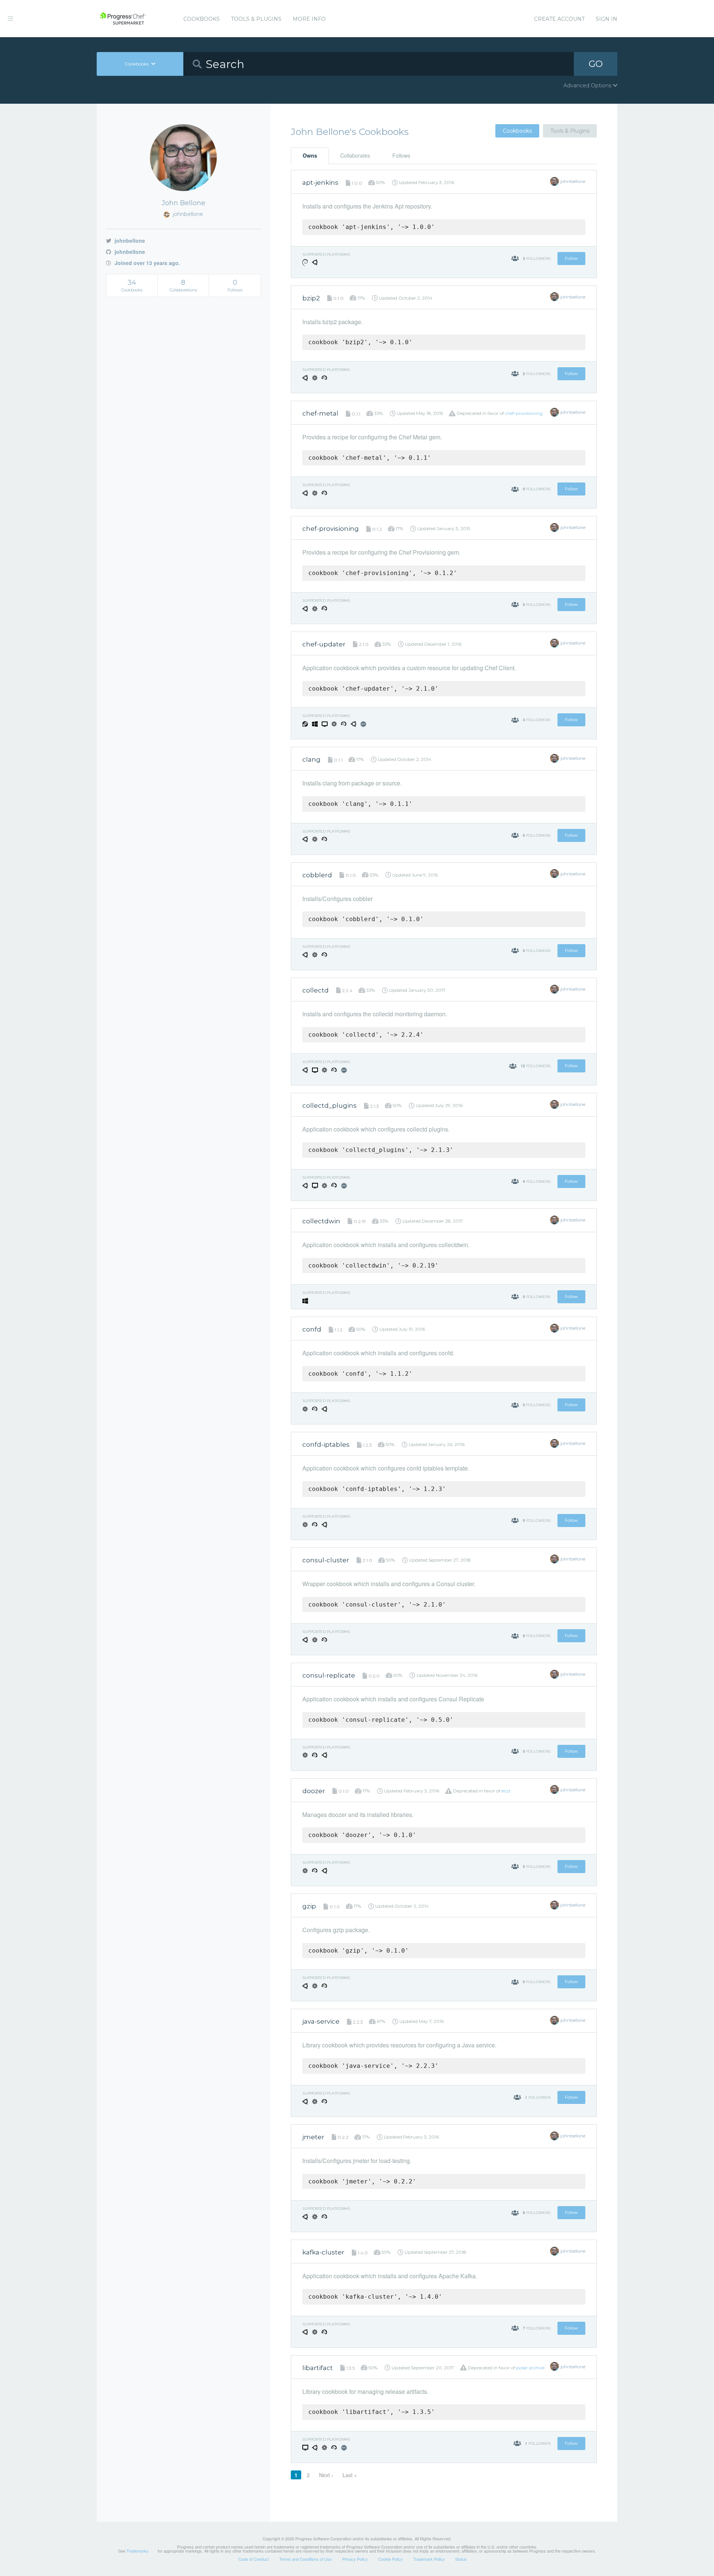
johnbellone (129, 241)
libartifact (318, 2368)
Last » (350, 2475)
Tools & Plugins (256, 19)
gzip (309, 1906)
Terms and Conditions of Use (305, 2559)
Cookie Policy (390, 2559)
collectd (316, 990)
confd (312, 1329)
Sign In (607, 19)
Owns (310, 155)
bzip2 (311, 298)
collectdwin (321, 1221)
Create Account (559, 19)
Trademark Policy (429, 2559)
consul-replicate (329, 1675)
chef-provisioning (524, 413)
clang (311, 759)
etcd (506, 1791)
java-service (321, 2021)
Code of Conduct (254, 2559)
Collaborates (355, 155)
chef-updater (324, 644)
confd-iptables (326, 1444)
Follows (401, 155)
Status (461, 2559)
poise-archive (530, 2368)
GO (596, 64)
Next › (326, 2475)
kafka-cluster (323, 2252)
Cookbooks (202, 19)
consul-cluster (326, 1560)
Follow (571, 258)
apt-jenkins (320, 183)
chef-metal (320, 413)
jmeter (313, 2137)
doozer (314, 1791)
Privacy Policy (355, 2559)
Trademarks (137, 2551)
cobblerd (317, 875)
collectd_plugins (329, 1105)
